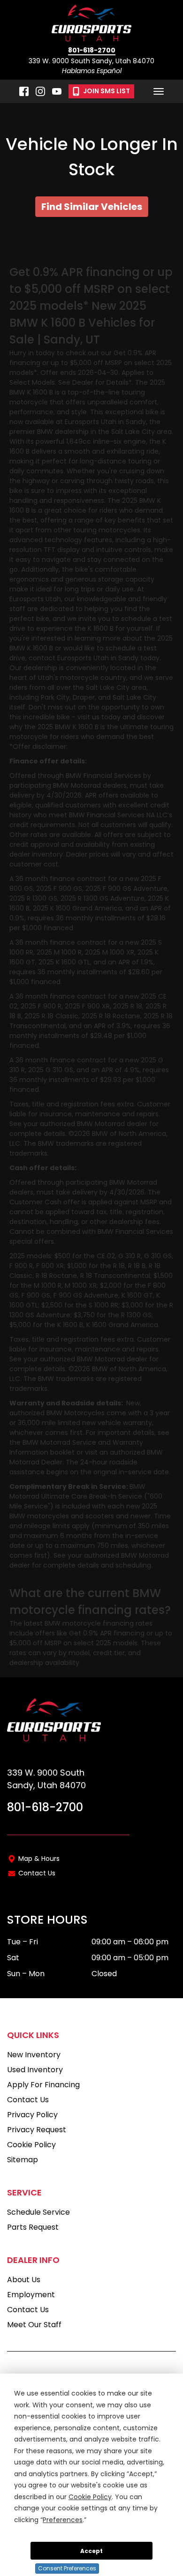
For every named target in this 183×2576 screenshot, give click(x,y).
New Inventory (34, 2055)
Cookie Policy (31, 2145)
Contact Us (37, 1873)
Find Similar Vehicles (92, 207)
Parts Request (33, 2227)
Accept (91, 2551)
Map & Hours (39, 1859)
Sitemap (23, 2160)
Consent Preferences (67, 2568)
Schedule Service (38, 2212)
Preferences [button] (63, 2520)
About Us (24, 2280)
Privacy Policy (32, 2115)
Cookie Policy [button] (90, 2497)
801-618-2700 (92, 51)
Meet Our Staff (34, 2325)
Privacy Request (37, 2130)
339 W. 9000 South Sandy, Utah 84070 (91, 61)
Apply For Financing (43, 2085)
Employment (31, 2295)
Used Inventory (35, 2070)
